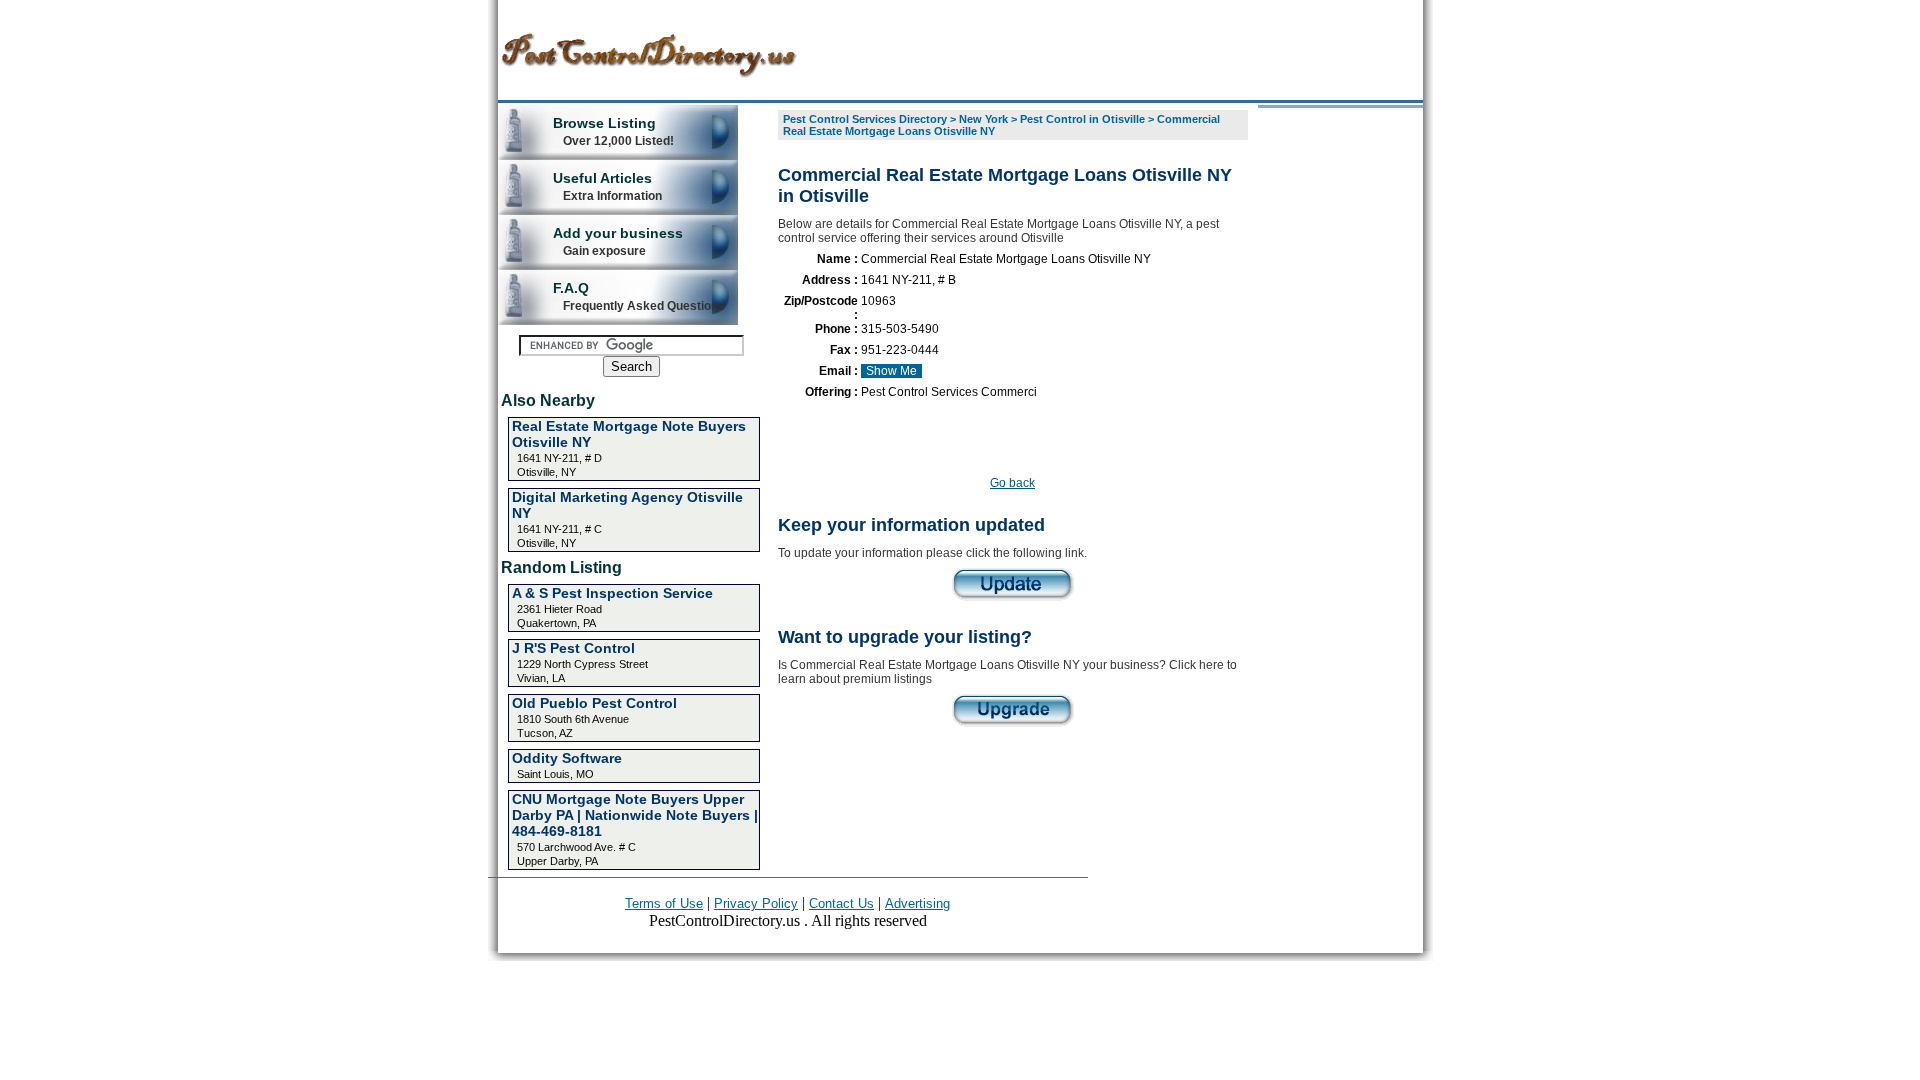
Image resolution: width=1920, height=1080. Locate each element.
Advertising (917, 903)
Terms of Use (664, 903)
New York (983, 119)
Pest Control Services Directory (865, 119)
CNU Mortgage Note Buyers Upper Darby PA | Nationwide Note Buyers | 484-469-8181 (635, 815)
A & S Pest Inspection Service (612, 593)
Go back (1012, 483)
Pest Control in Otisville (1082, 119)
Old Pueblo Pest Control (594, 703)
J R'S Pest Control (573, 648)
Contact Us (841, 903)
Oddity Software (567, 758)
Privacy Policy (756, 903)
